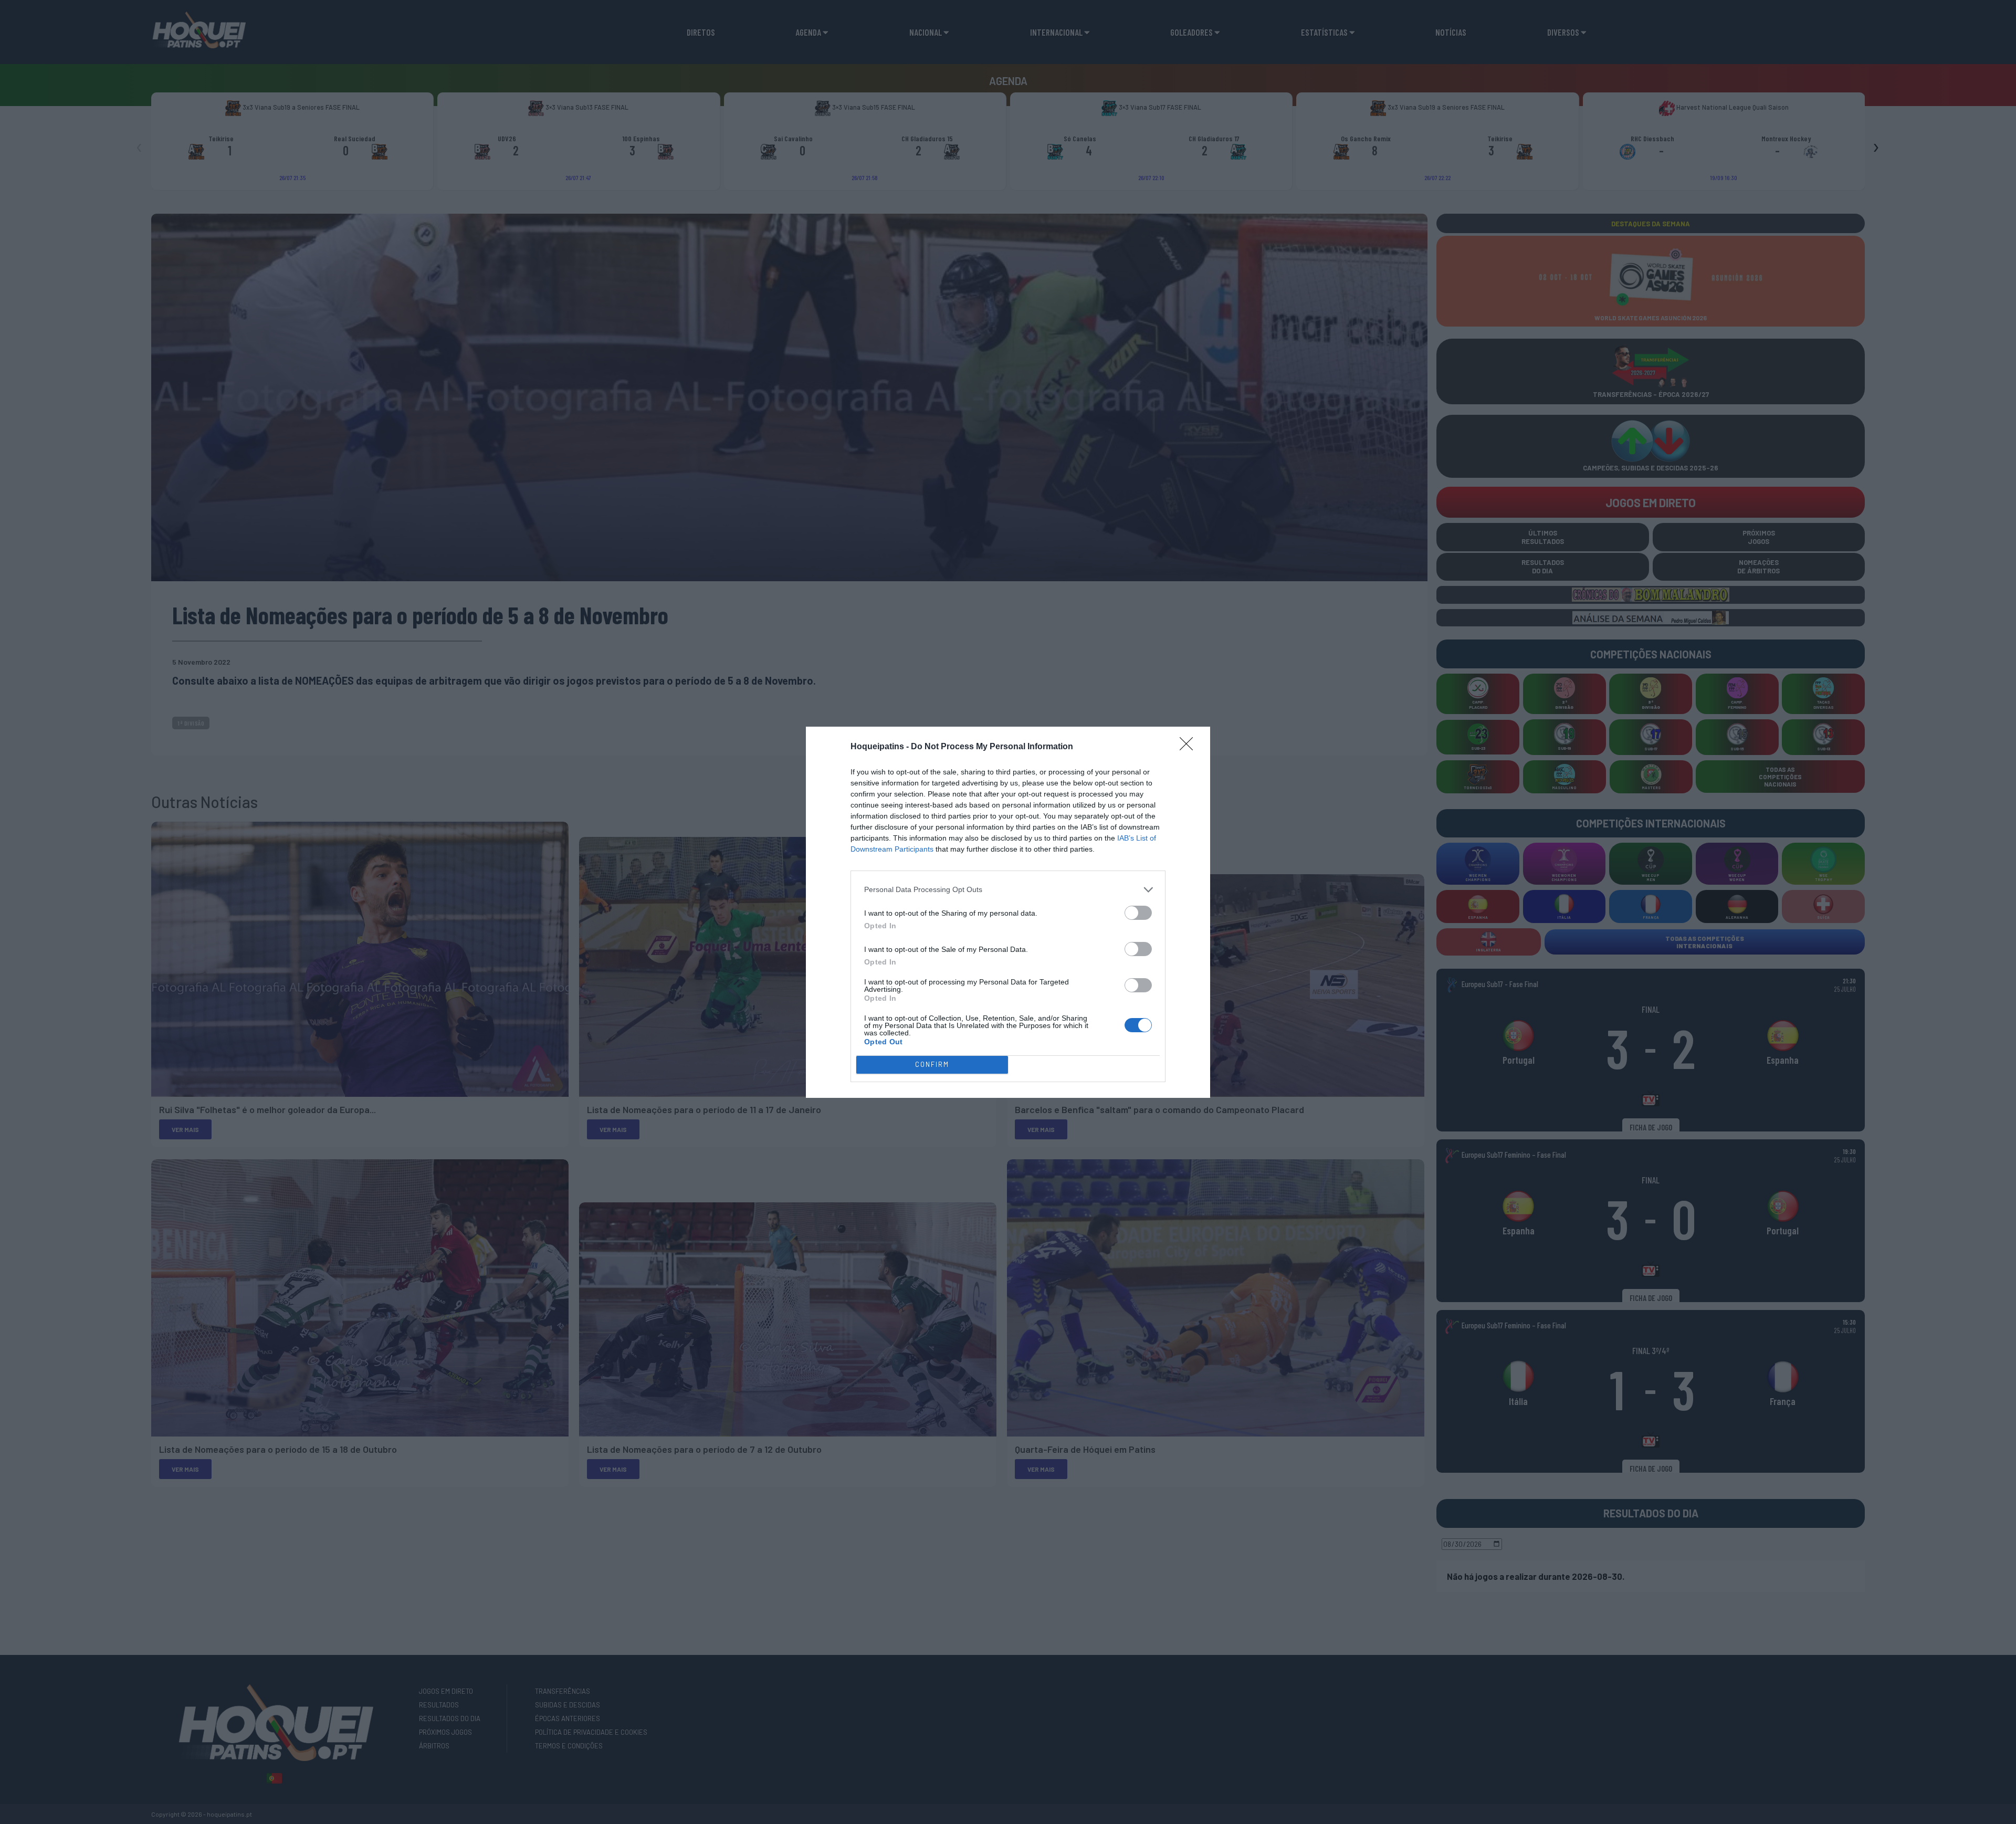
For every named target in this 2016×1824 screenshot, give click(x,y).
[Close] (1190, 747)
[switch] (1138, 913)
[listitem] (1008, 890)
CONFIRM (932, 1064)
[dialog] (1008, 912)
